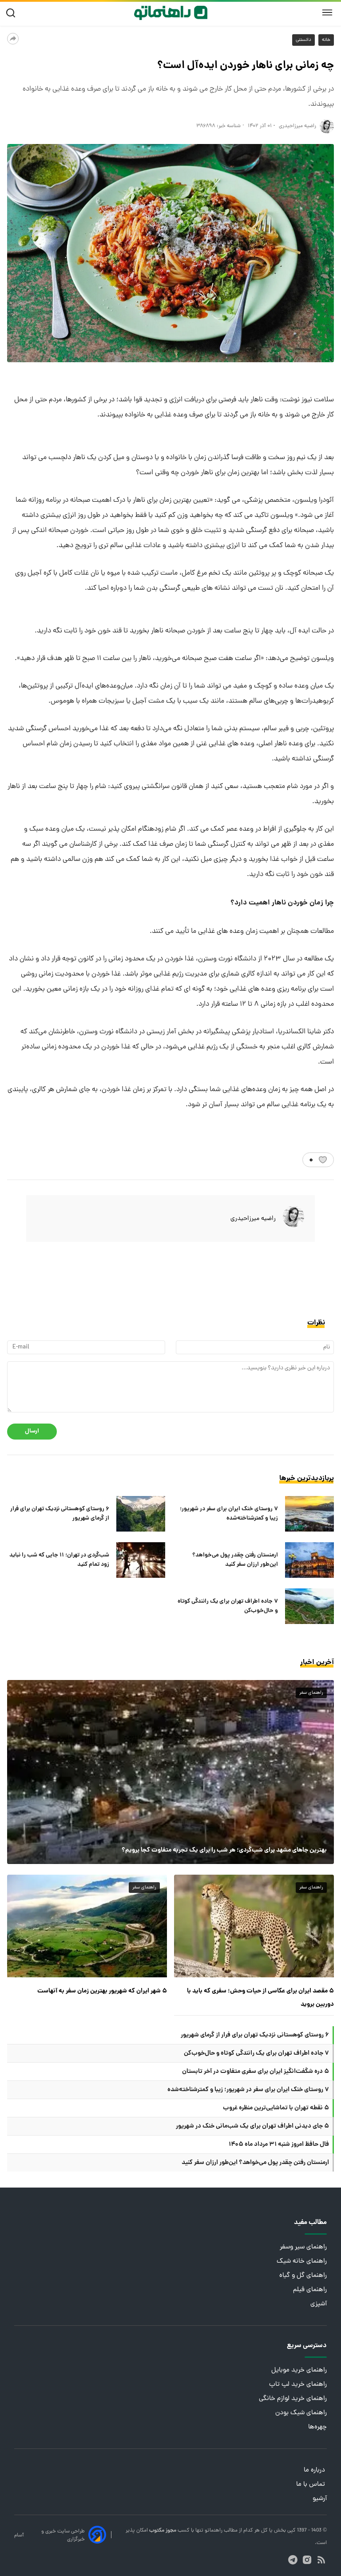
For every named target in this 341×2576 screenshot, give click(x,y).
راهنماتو (213, 2531)
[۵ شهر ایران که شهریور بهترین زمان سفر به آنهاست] (87, 1926)
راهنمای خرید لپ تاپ (298, 2385)
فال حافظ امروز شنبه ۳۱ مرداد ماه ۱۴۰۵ (279, 2144)
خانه (326, 40)
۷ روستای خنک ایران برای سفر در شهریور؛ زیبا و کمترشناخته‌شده (229, 1514)
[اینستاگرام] (307, 2560)
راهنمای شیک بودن (301, 2413)
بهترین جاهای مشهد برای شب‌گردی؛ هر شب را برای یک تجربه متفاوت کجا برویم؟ (224, 1850)
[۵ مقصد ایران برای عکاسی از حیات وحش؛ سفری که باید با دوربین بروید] (254, 1926)
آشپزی (319, 2304)
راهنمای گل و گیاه (303, 2276)
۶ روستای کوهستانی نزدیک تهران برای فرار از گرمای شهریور (60, 1514)
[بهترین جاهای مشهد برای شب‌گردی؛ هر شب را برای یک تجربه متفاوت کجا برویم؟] (170, 1772)
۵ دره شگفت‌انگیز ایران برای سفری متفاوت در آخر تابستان (256, 2072)
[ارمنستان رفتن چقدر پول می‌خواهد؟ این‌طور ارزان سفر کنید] (309, 1560)
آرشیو (320, 2499)
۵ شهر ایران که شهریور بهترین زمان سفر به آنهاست (102, 1991)
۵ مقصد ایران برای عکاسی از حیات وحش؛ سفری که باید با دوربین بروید (260, 1998)
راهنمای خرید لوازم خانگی (293, 2399)
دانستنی (303, 40)
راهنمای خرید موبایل (299, 2370)
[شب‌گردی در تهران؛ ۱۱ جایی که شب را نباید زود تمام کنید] (141, 1560)
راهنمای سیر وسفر (303, 2247)
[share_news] (13, 39)
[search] (13, 13)
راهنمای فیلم (310, 2290)
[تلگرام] (293, 2560)
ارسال (32, 1431)
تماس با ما (311, 2485)
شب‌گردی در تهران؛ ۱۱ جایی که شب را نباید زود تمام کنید (59, 1560)
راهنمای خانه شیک (302, 2262)
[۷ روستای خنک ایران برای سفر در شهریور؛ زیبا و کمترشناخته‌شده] (309, 1514)
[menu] (327, 13)
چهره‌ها (317, 2427)
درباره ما (315, 2470)
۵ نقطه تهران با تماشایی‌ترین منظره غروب (276, 2108)
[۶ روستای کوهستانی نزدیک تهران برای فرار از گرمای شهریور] (141, 1514)
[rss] (321, 2560)
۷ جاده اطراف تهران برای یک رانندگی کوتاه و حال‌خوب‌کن (228, 1606)
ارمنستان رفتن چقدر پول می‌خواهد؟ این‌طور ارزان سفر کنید (235, 1560)
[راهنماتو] (171, 13)
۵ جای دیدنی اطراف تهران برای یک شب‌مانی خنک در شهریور (252, 2126)
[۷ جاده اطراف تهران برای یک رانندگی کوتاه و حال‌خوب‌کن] (309, 1606)
